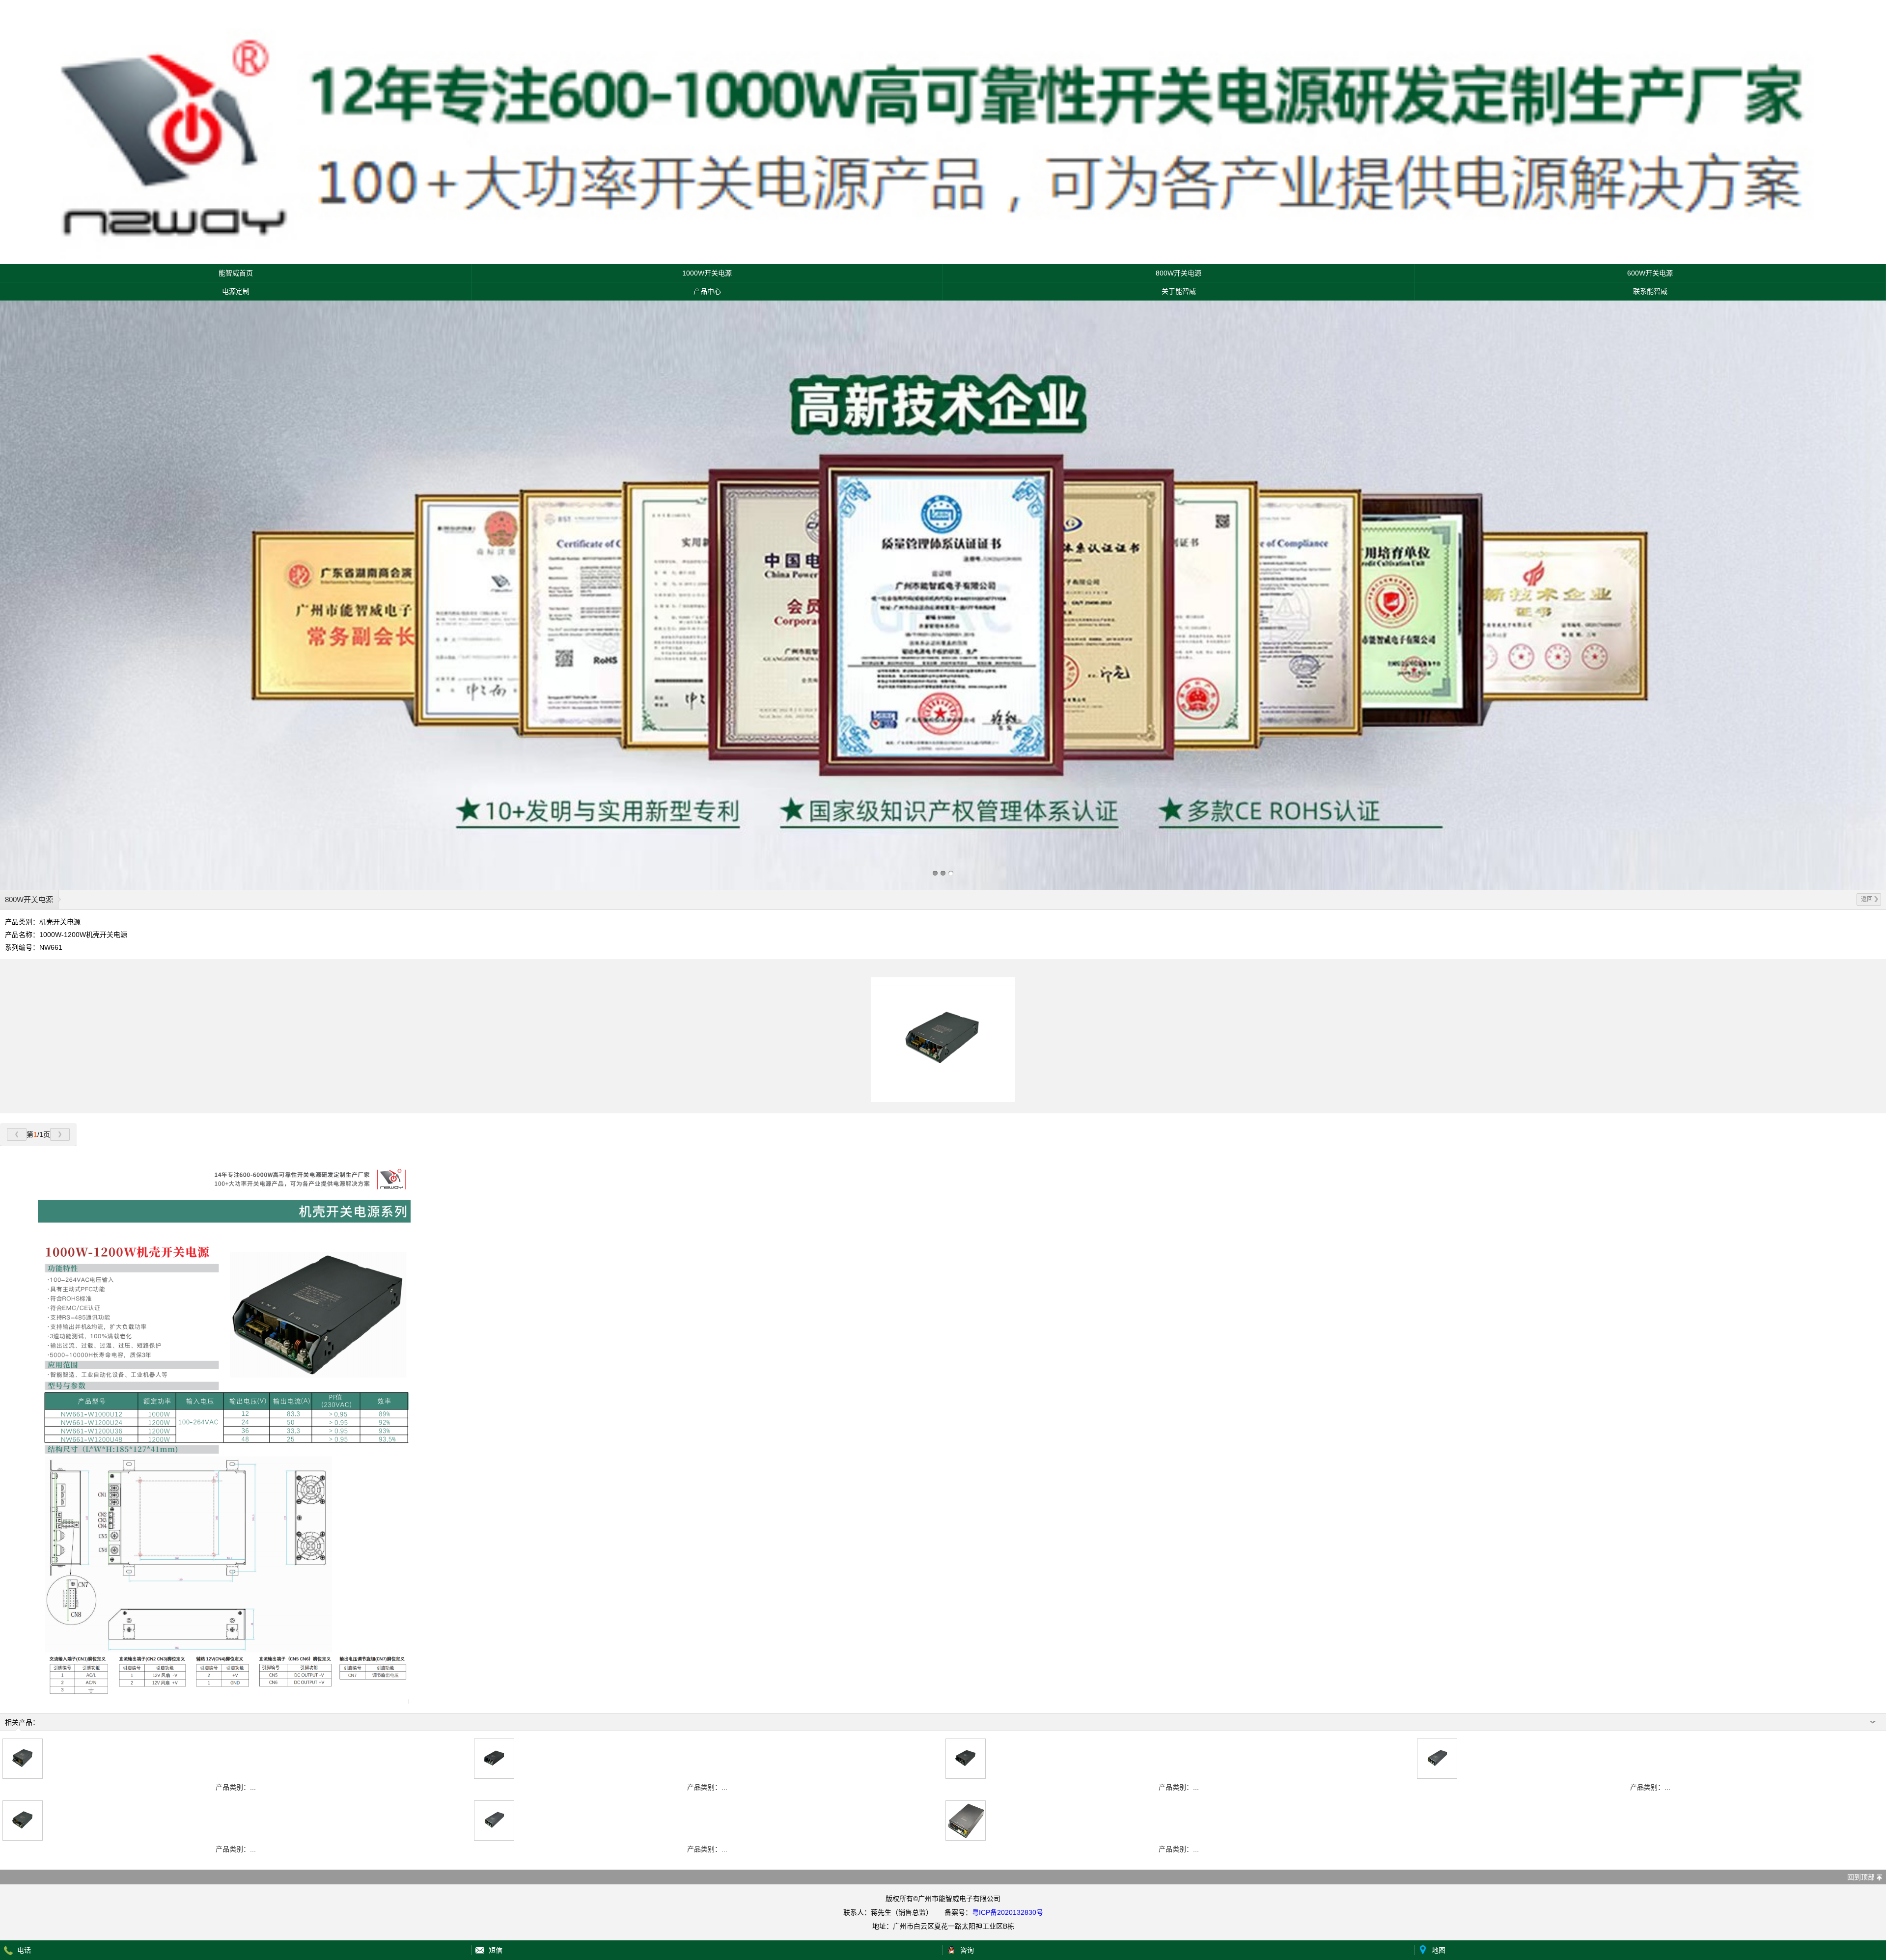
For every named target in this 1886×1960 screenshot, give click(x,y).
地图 (1439, 1950)
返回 (1867, 899)
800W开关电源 (1179, 273)
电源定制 (236, 291)
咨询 (967, 1950)
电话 (24, 1950)
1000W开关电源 (707, 273)
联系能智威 (1650, 291)
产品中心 (707, 291)
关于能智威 (1179, 291)
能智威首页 (236, 273)
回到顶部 (1861, 1877)
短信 (496, 1950)
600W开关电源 (1650, 273)
